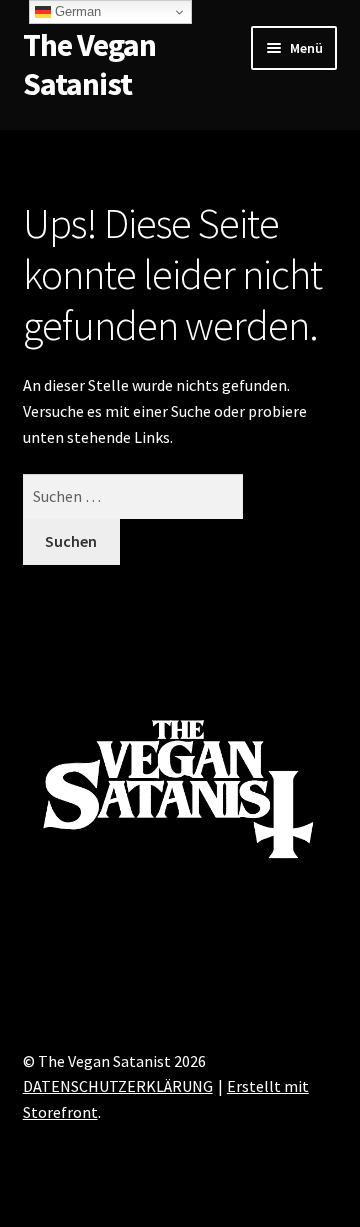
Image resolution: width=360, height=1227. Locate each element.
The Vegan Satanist (89, 64)
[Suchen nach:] (133, 496)
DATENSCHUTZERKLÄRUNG (118, 1086)
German (76, 11)
